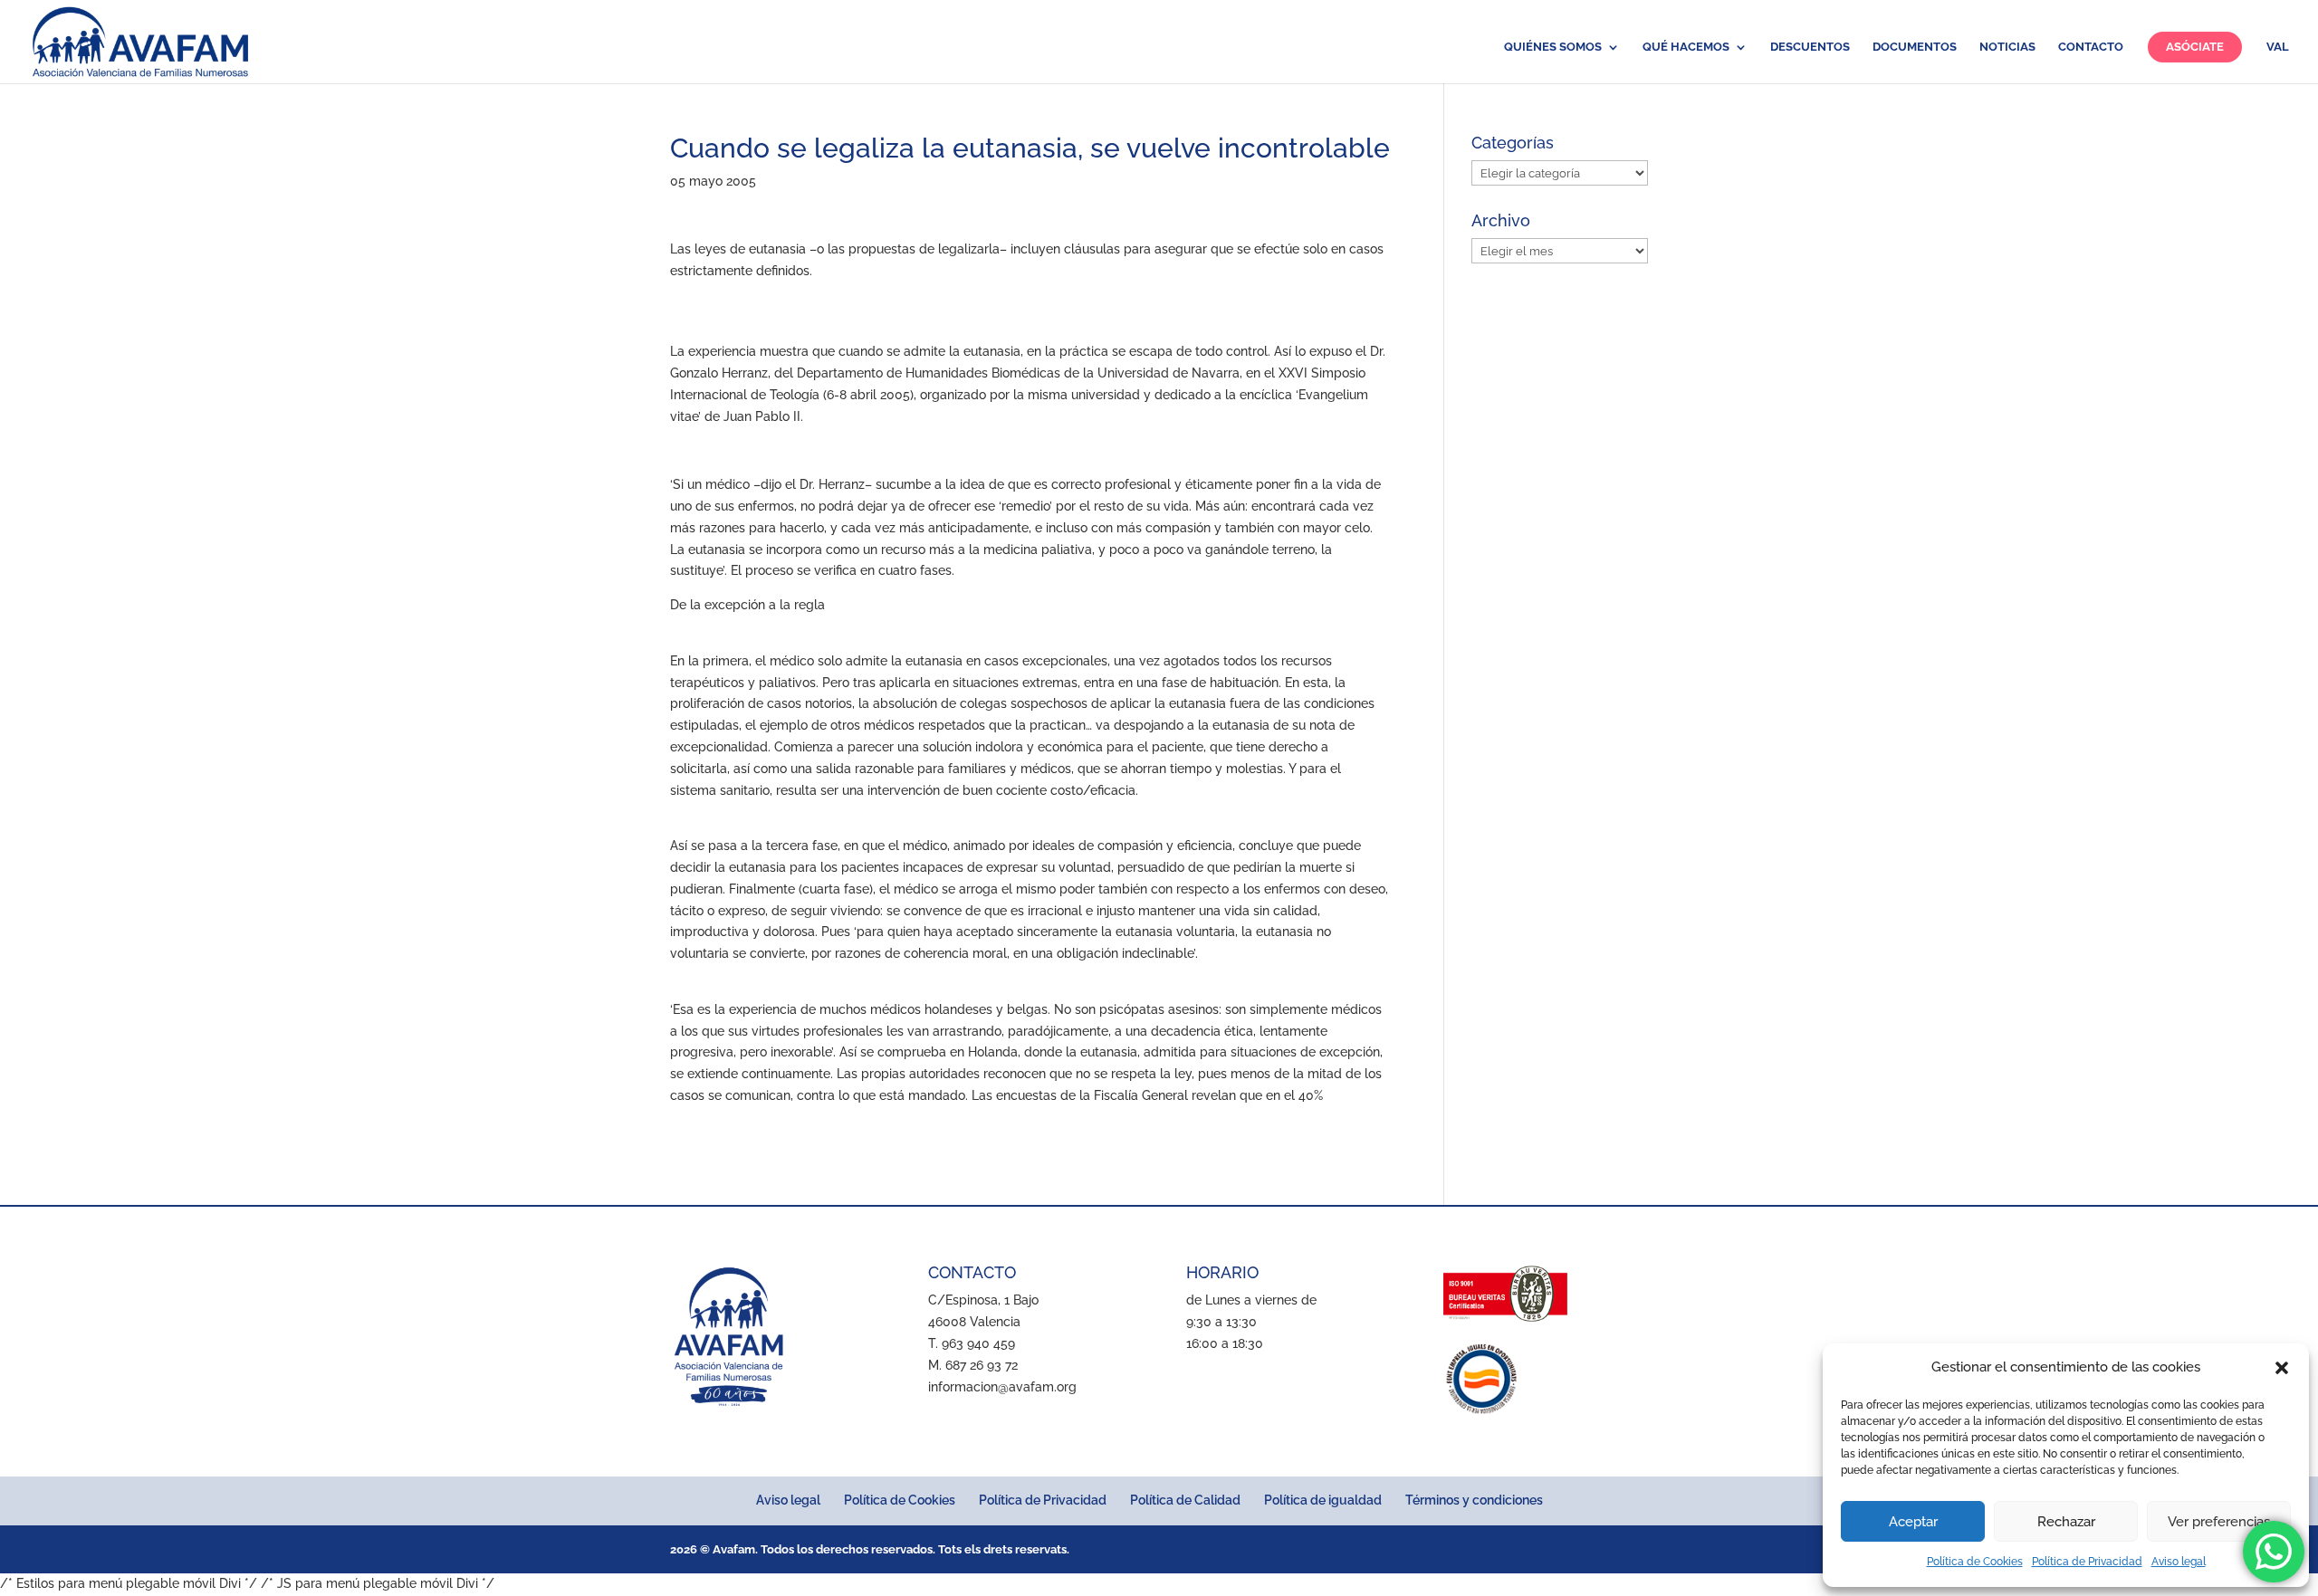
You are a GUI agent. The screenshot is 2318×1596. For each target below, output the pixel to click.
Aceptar (1913, 1522)
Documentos (1915, 47)
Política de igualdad (1323, 1500)
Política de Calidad (1185, 1500)
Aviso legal (2179, 1562)
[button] (2282, 1368)
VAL (2278, 47)
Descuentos (1810, 47)
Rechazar (2066, 1522)
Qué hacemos (1686, 47)
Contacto (2091, 47)
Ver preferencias (2219, 1522)
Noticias (2007, 47)
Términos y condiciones (1474, 1500)
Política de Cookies (1975, 1562)
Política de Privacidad (2087, 1562)
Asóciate (2195, 47)
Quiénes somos (1553, 47)
